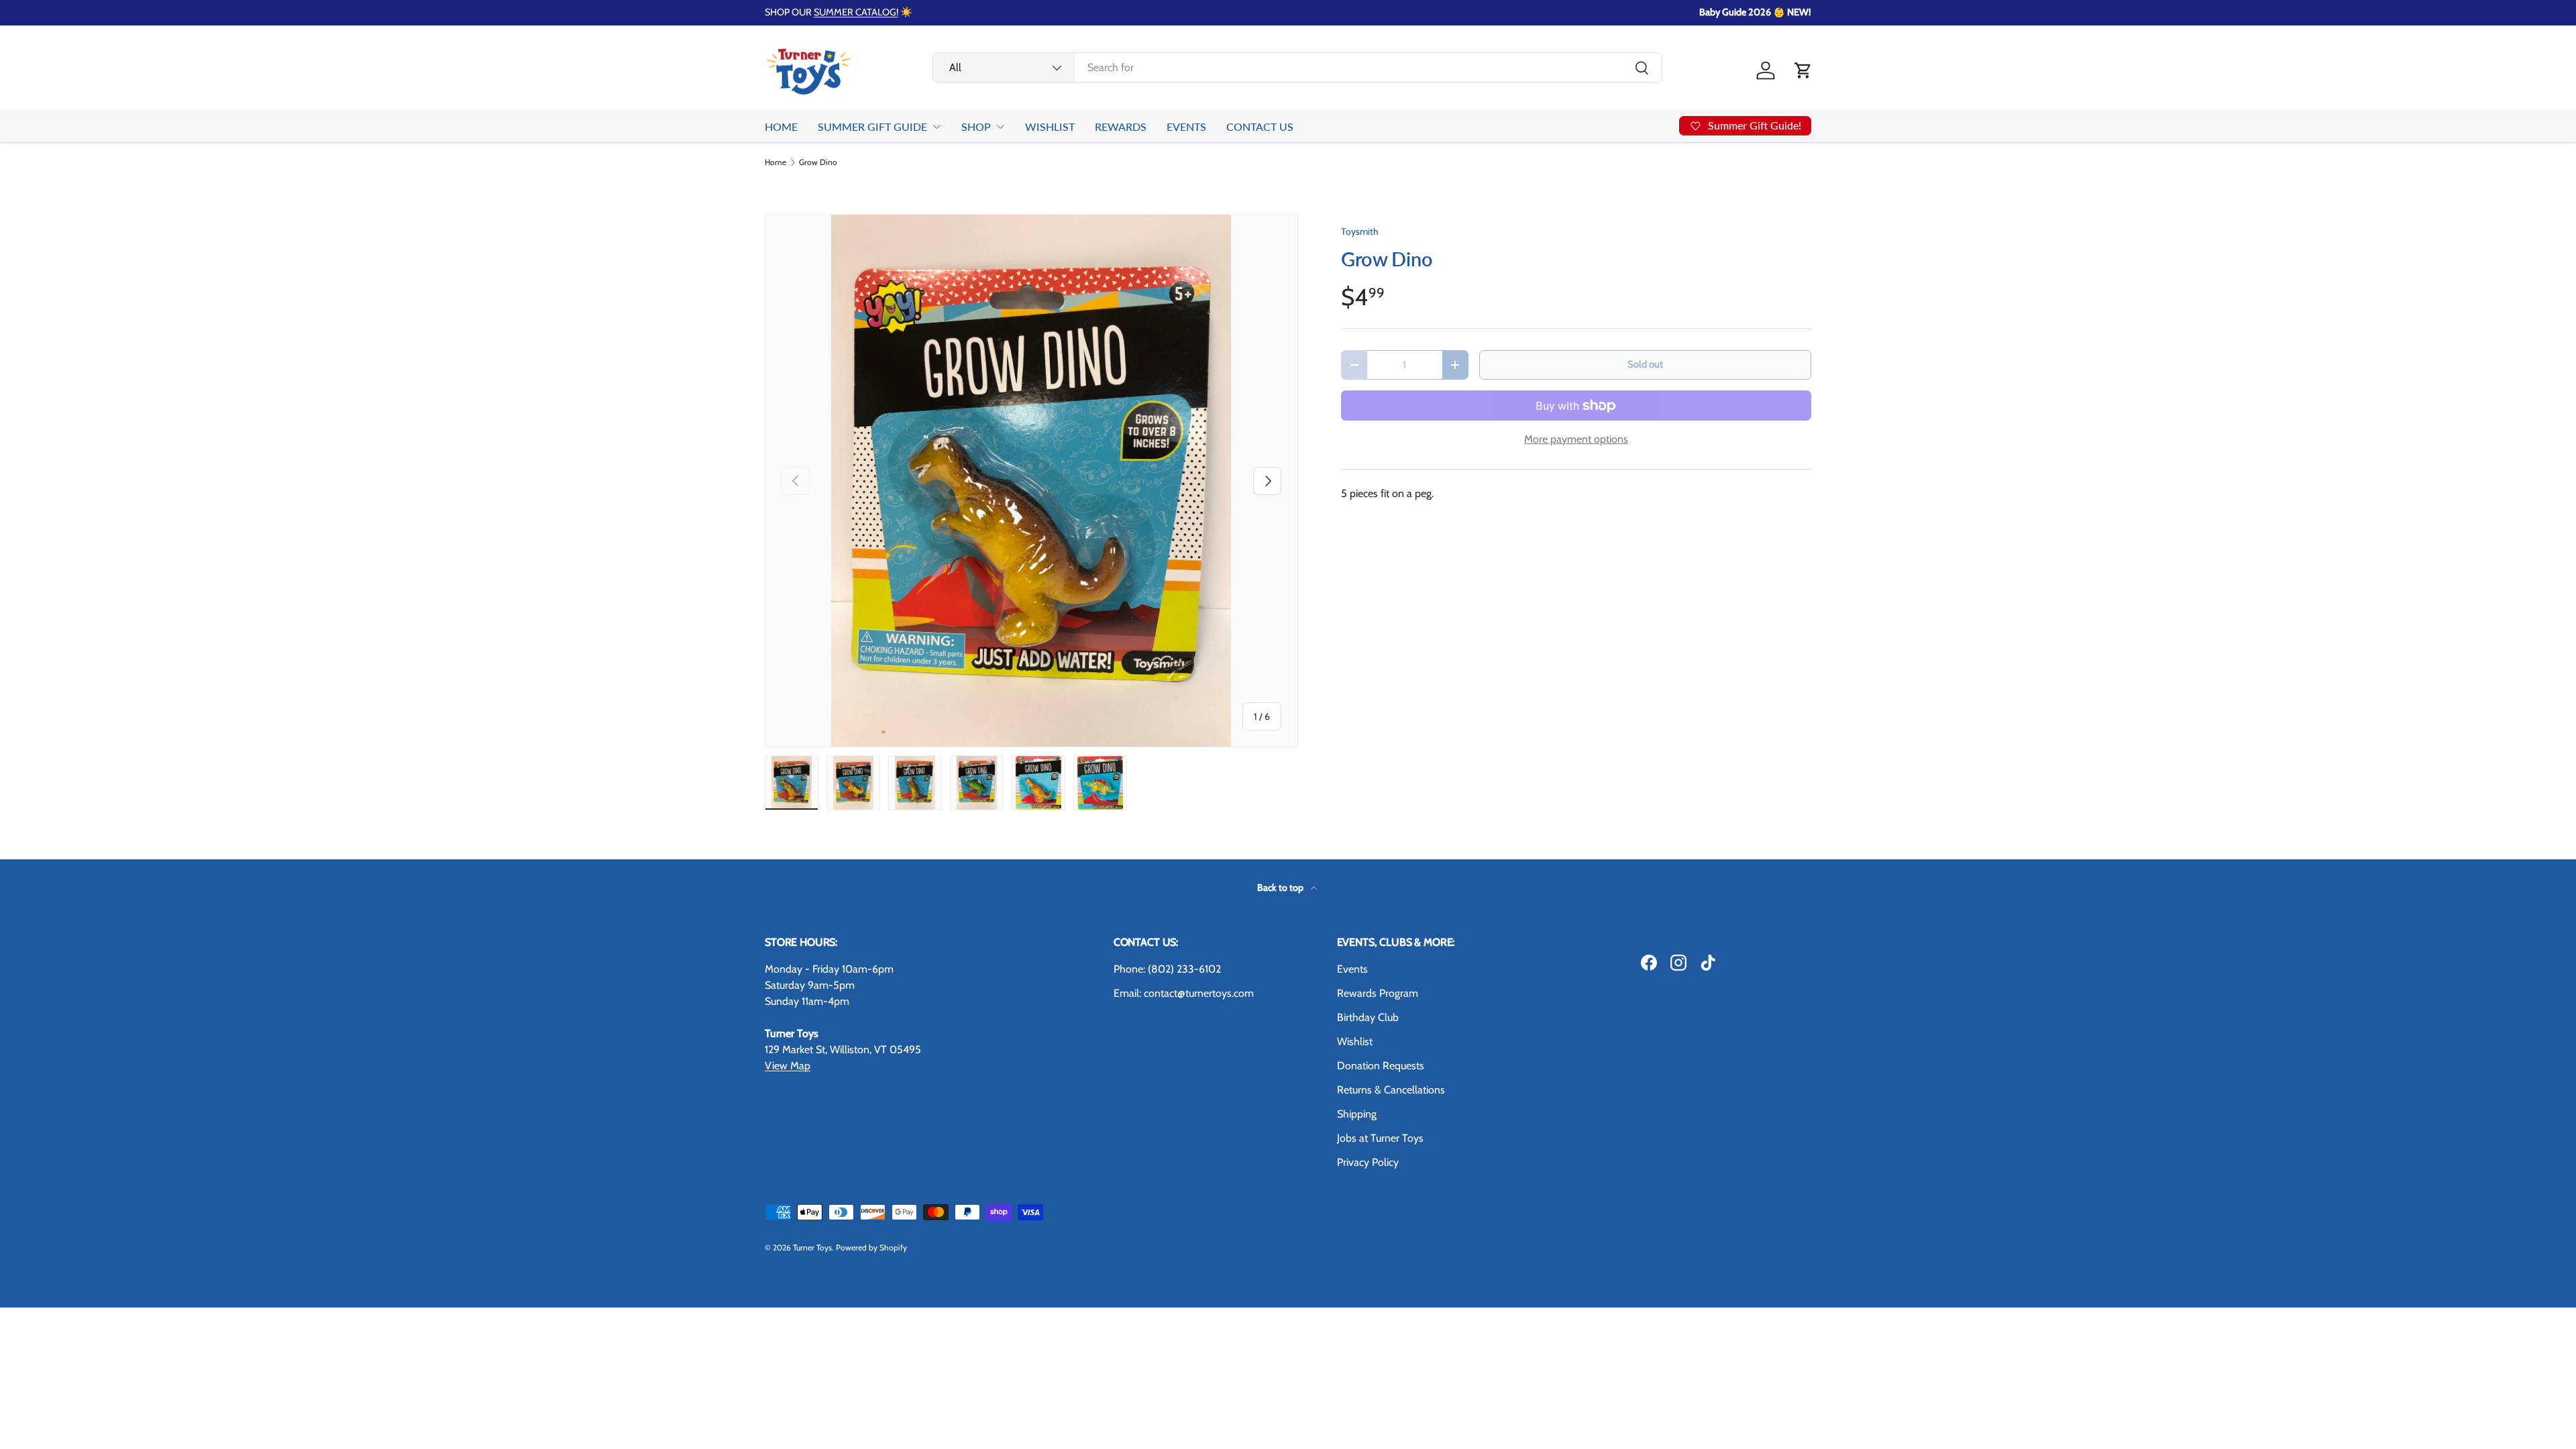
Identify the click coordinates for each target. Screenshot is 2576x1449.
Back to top (1281, 888)
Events (1352, 969)
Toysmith (1360, 231)
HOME (781, 126)
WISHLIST (1050, 126)
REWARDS (1121, 126)
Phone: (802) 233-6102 (1167, 969)
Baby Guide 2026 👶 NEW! (1755, 12)
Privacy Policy (1368, 1162)
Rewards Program (1378, 993)
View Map (788, 1066)
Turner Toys (812, 1247)
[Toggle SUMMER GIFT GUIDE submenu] (936, 127)
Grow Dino (818, 162)
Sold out (1645, 364)
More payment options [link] (1576, 439)
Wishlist (1355, 1041)
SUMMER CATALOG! (856, 12)
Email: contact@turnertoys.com (1184, 993)
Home (775, 162)
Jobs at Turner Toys (1380, 1138)
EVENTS (1186, 126)
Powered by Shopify (871, 1247)
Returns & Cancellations (1391, 1090)
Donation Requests (1381, 1066)
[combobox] (1297, 67)
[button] (1803, 70)
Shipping (1357, 1114)
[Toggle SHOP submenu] (1000, 127)
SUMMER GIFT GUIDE (872, 126)
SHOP (976, 126)
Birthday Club (1368, 1017)
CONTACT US (1260, 126)
